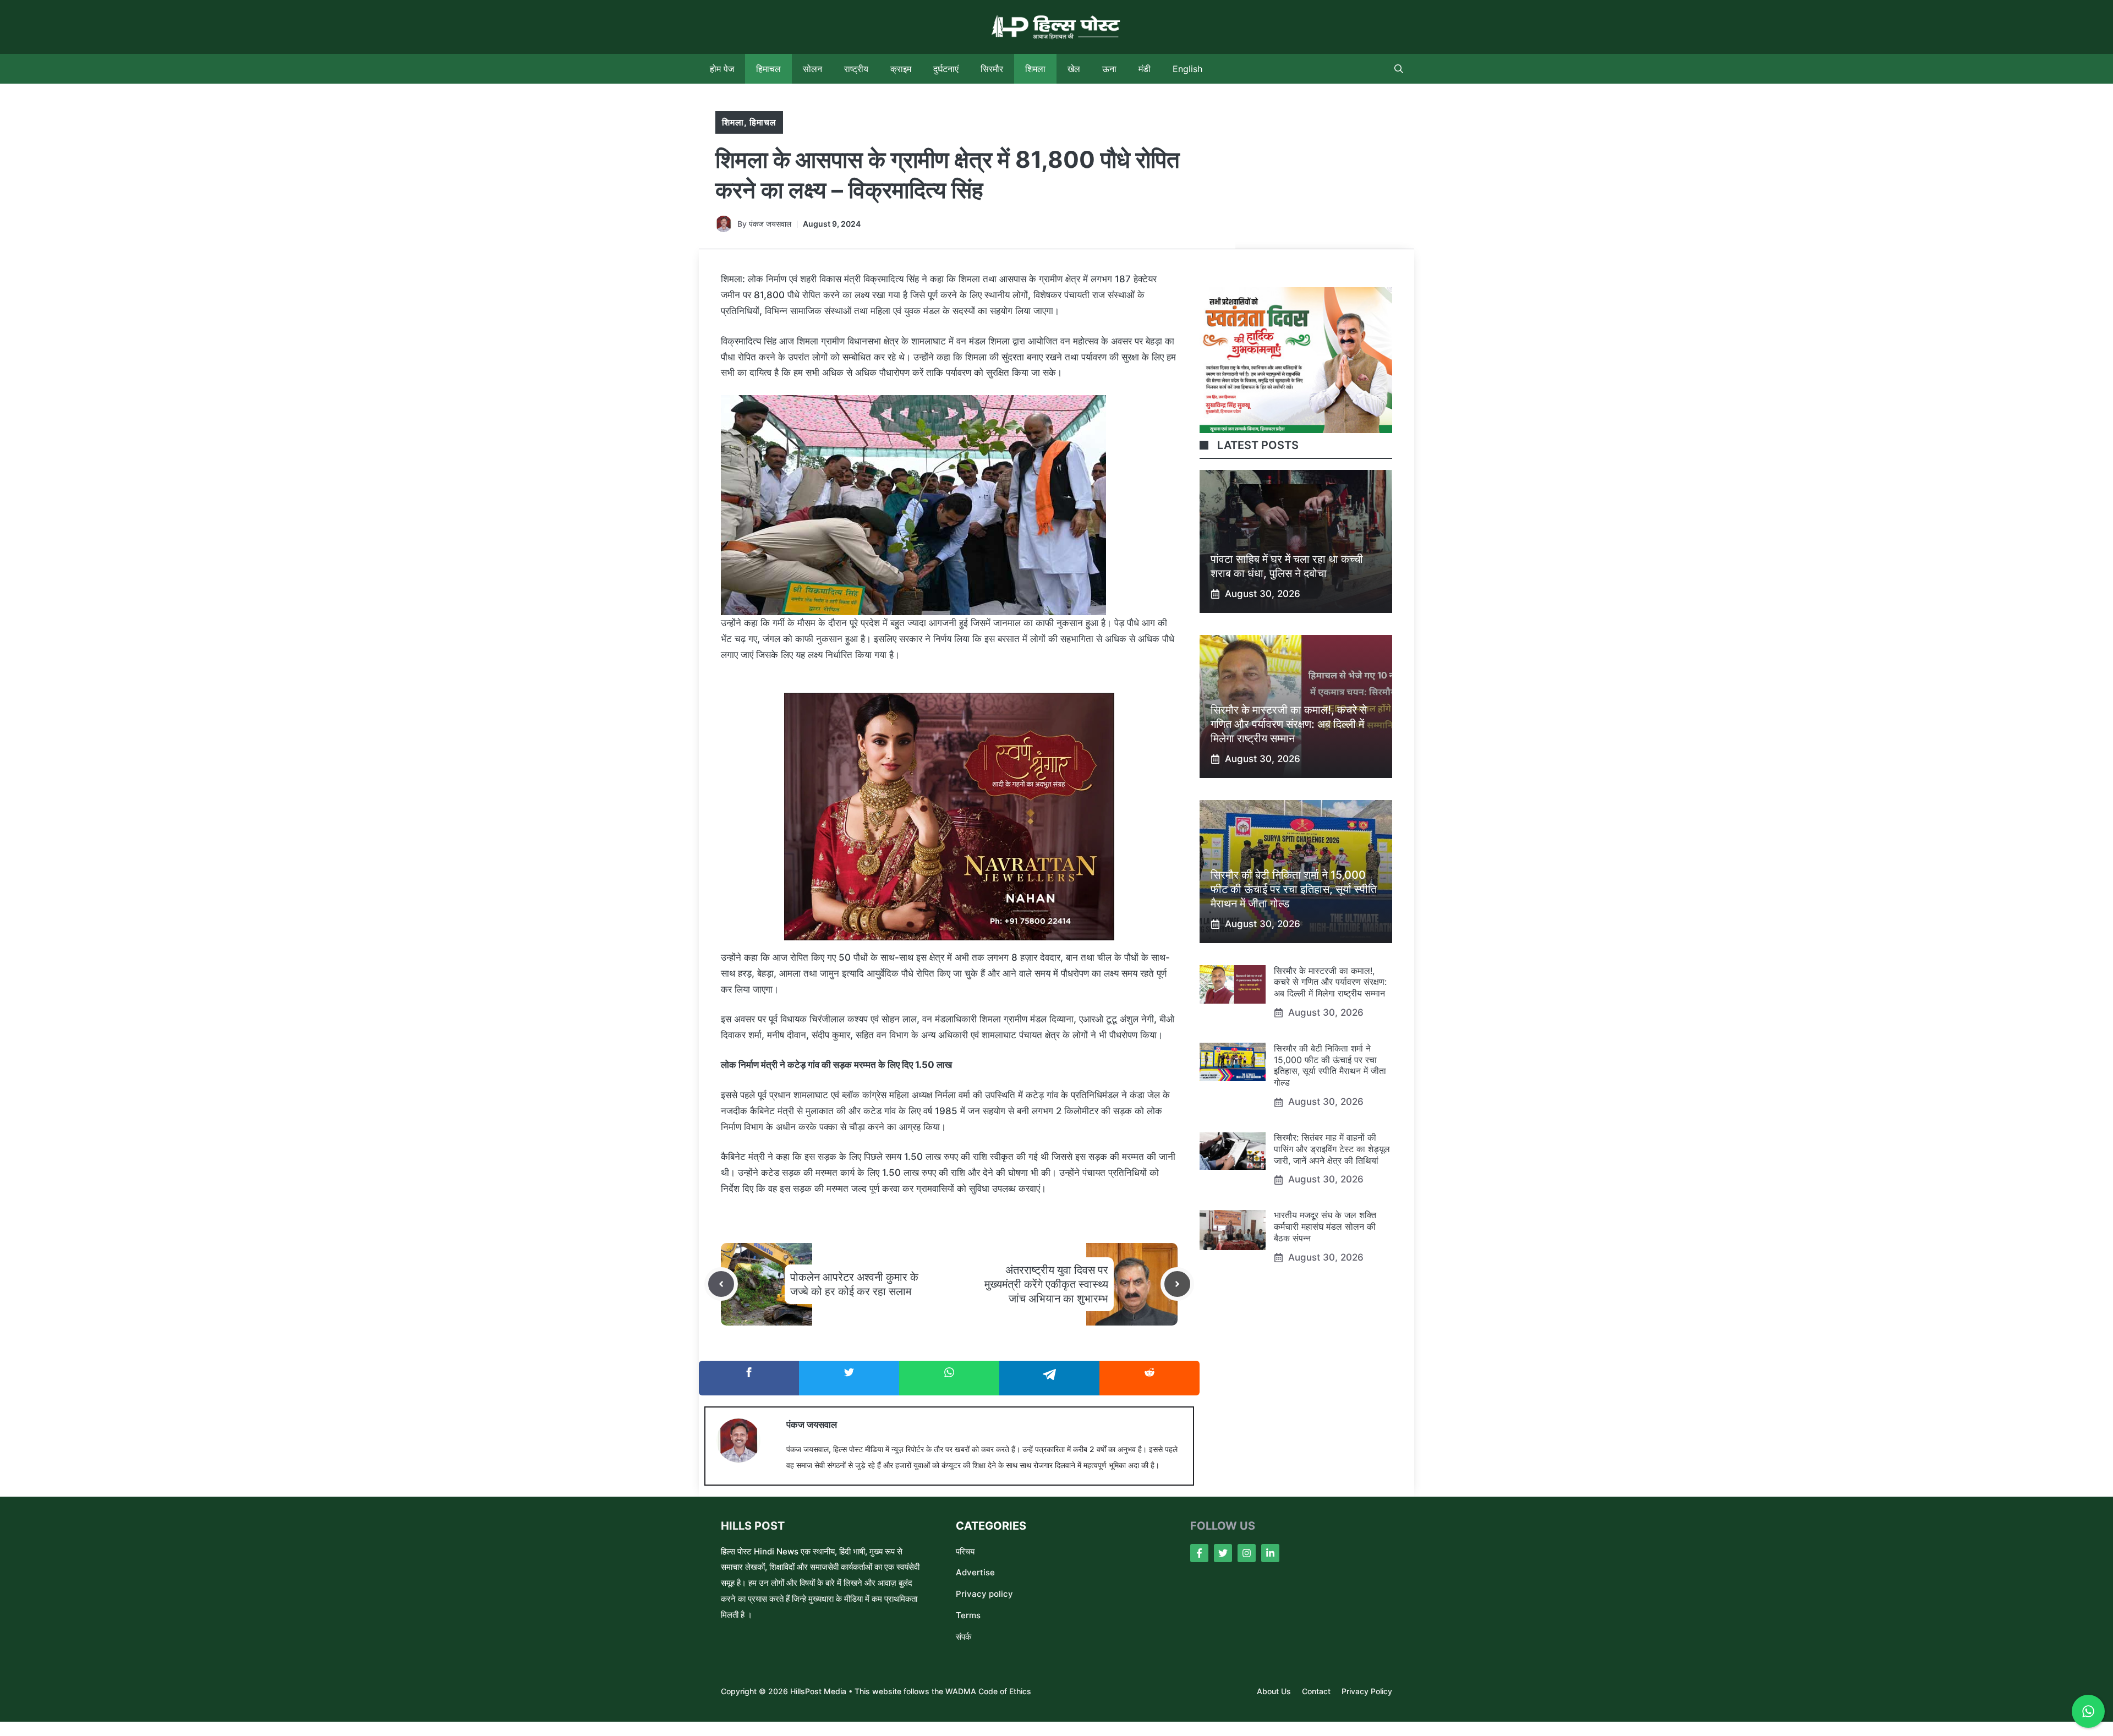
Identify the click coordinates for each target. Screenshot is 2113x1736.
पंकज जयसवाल (770, 224)
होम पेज (722, 69)
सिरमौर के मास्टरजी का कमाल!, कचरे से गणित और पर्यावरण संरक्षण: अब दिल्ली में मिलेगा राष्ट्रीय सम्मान (1289, 724)
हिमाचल (768, 69)
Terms (968, 1615)
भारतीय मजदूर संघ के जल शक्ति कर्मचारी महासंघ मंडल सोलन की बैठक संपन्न (1325, 1227)
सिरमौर (992, 69)
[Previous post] (721, 1284)
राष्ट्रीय (856, 69)
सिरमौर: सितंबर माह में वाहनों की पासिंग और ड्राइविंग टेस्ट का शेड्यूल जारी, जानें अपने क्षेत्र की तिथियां (1332, 1149)
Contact (1316, 1691)
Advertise (975, 1572)
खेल (1074, 69)
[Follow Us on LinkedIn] (1270, 1553)
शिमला (1035, 69)
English (1187, 69)
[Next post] (1177, 1284)
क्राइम (901, 69)
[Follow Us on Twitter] (1223, 1553)
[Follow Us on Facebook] (1199, 1553)
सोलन (812, 69)
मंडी (1145, 69)
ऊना (1109, 69)
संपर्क (964, 1637)
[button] (1399, 69)
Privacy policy (984, 1594)
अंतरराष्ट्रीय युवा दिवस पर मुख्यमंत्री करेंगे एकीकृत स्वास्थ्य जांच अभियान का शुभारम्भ (1046, 1284)
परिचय (965, 1551)
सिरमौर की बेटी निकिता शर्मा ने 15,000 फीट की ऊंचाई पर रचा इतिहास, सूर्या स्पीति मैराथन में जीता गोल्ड (1294, 889)
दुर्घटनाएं (946, 69)
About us (1274, 1691)
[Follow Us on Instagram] (1247, 1553)
